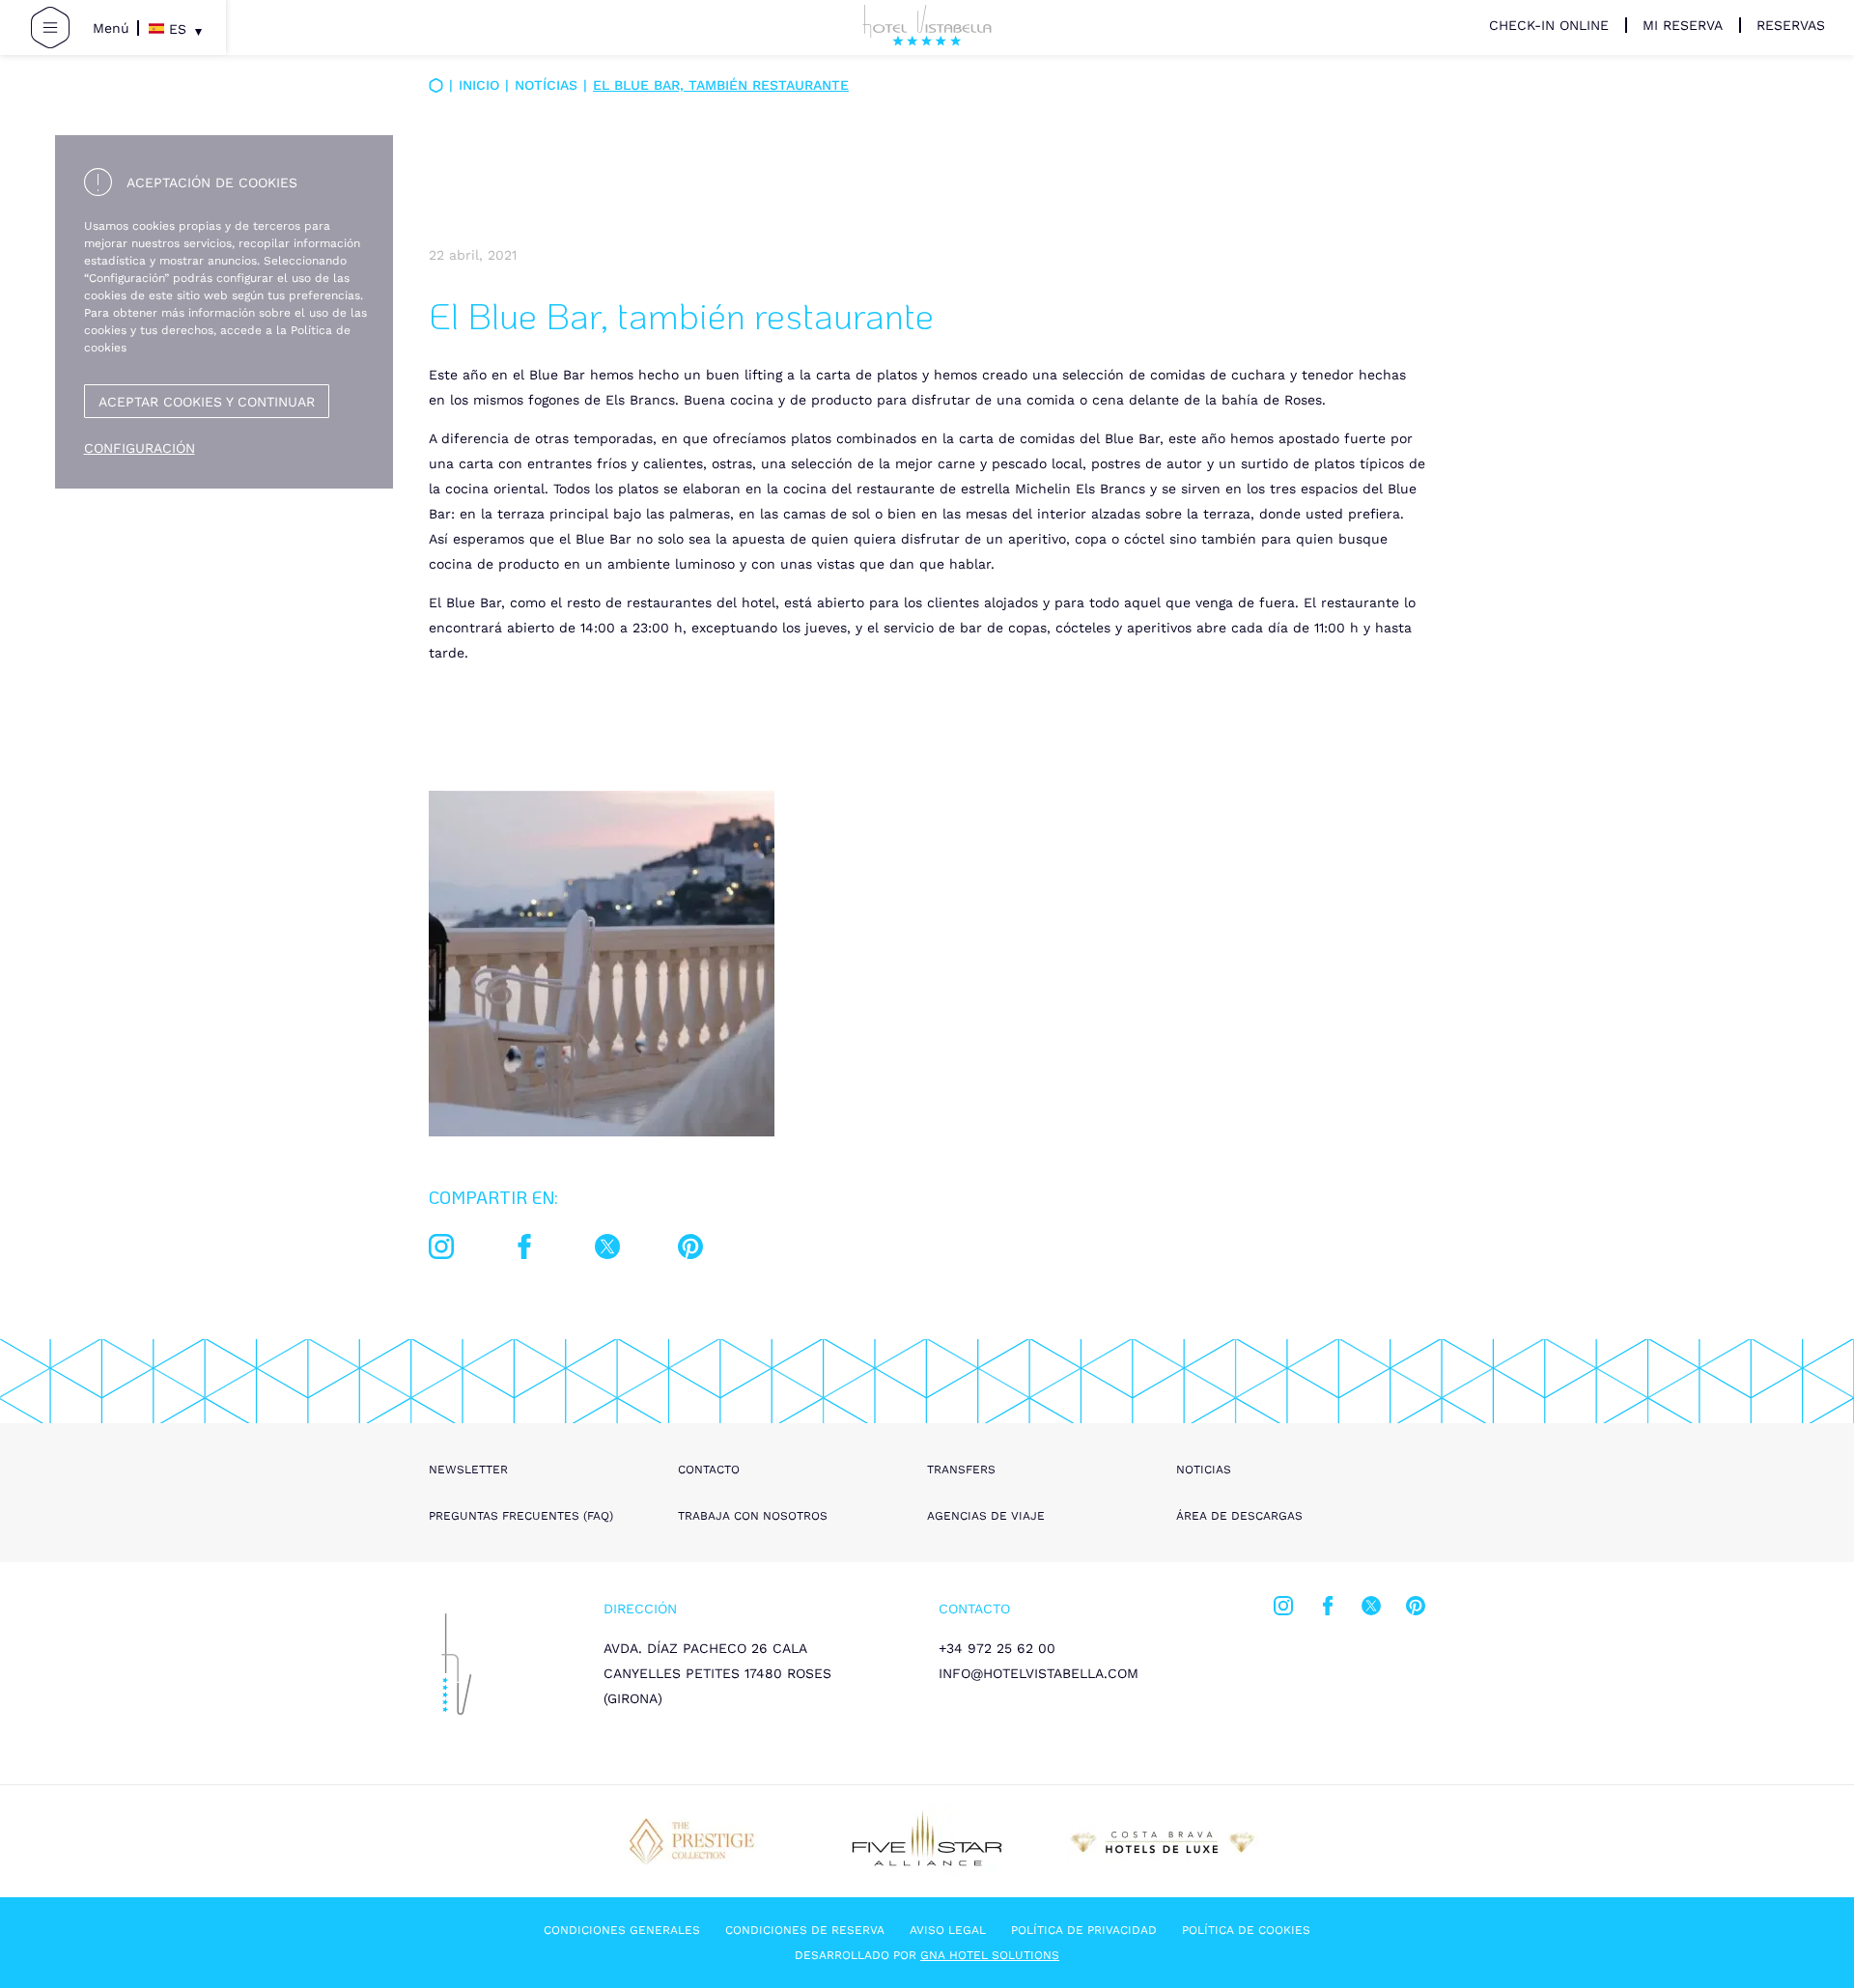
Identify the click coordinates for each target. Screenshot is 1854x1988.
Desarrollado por (927, 1955)
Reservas (1791, 25)
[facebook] (524, 1250)
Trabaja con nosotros (753, 1516)
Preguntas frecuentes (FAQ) (521, 1516)
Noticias (1204, 1470)
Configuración (140, 448)
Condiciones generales (622, 1930)
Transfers (961, 1470)
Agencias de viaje (986, 1516)
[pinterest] (690, 1250)
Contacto (709, 1470)
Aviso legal (948, 1930)
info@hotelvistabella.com (1039, 1673)
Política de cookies (1246, 1930)
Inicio (479, 85)
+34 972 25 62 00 (997, 1648)
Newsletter (468, 1470)
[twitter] (607, 1250)
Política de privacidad (1084, 1930)
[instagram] (441, 1250)
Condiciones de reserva (805, 1930)
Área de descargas (1239, 1516)
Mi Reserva (1683, 25)
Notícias (546, 85)
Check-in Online (1549, 25)
